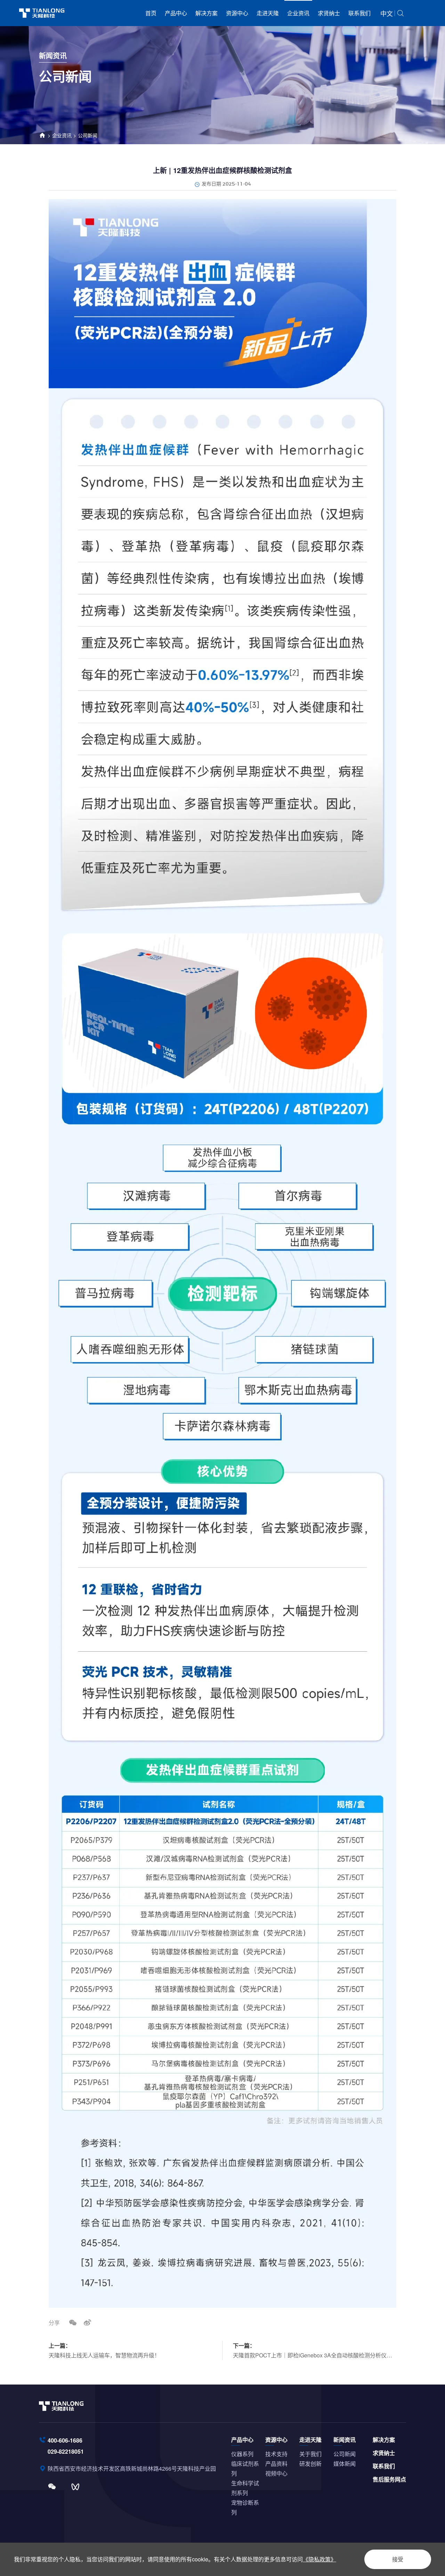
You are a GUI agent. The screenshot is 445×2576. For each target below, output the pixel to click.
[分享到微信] (73, 2322)
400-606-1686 (65, 2440)
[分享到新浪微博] (87, 2322)
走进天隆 (268, 13)
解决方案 (207, 13)
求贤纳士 (329, 13)
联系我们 (359, 13)
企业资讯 (298, 13)
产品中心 (176, 13)
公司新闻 (88, 135)
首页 (151, 13)
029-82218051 (66, 2451)
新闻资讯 (345, 2440)
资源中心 (237, 13)
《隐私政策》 (319, 2559)
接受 (398, 2559)
